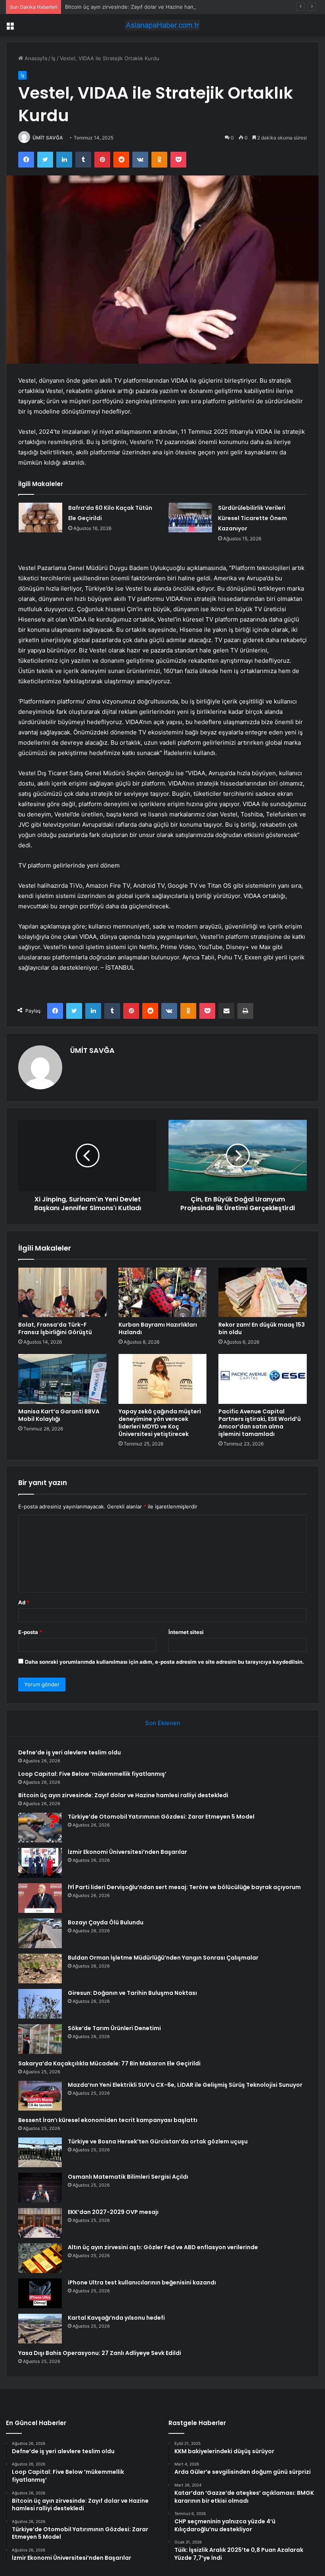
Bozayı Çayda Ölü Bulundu (106, 1922)
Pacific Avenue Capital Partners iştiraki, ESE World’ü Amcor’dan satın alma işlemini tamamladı (260, 1423)
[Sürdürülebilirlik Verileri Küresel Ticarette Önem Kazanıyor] (190, 518)
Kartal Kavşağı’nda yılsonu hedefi (116, 2318)
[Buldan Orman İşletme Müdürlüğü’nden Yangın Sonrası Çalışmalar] (40, 1969)
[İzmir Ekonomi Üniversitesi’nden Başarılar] (40, 1863)
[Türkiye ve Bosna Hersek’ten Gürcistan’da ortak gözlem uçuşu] (40, 2152)
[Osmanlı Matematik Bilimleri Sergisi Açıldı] (40, 2188)
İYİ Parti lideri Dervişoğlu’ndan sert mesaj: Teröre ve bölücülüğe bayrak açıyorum (184, 1887)
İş (54, 58)
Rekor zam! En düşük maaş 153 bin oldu (262, 1328)
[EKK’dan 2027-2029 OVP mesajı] (40, 2223)
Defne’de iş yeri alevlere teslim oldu (70, 1752)
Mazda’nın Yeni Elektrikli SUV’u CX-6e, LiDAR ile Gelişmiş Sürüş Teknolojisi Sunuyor (185, 2085)
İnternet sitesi (186, 1632)
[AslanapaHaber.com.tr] (162, 25)
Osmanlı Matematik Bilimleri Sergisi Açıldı (128, 2177)
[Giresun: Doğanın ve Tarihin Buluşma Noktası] (40, 2004)
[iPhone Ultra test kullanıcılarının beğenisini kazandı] (40, 2293)
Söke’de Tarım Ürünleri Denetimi (114, 2028)
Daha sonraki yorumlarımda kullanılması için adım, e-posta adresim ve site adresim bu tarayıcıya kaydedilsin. (164, 1662)
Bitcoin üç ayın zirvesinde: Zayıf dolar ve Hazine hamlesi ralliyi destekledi (155, 7)
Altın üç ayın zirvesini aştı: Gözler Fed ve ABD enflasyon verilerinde (163, 2247)
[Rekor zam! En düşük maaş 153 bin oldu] (263, 1293)
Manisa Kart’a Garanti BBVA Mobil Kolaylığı (59, 1415)
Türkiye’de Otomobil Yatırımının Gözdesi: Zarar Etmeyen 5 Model (161, 1817)
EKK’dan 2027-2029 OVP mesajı (113, 2212)
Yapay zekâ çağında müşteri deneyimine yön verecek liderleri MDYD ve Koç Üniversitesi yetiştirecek (160, 1423)
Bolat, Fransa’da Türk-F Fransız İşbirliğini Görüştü (55, 1328)
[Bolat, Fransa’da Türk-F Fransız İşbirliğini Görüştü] (62, 1293)
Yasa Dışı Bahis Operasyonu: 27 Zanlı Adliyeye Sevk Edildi (100, 2353)
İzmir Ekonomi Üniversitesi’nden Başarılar (127, 1852)
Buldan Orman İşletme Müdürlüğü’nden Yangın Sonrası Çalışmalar (163, 1958)
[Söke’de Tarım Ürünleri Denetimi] (40, 2039)
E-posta (30, 1632)
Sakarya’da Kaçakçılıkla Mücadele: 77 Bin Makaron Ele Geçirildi (109, 2063)
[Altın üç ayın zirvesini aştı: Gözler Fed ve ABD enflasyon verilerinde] (40, 2258)
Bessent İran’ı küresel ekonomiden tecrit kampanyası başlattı (108, 2120)
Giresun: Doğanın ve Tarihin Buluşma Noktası (132, 1993)
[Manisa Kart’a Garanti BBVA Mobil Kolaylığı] (62, 1379)
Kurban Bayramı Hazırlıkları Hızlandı (158, 1328)
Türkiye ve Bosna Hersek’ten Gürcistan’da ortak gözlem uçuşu (158, 2141)
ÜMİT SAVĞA (48, 138)
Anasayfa (35, 58)
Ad (24, 1602)
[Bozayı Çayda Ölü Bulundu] (40, 1933)
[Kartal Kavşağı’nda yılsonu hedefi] (40, 2329)
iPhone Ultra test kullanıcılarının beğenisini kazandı (142, 2282)
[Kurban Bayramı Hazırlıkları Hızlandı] (163, 1293)
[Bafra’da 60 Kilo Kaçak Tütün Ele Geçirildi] (40, 518)
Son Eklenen (163, 1723)
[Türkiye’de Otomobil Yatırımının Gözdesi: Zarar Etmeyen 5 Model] (40, 1828)
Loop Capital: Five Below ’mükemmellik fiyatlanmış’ (92, 1774)
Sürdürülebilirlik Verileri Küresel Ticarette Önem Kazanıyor (252, 518)
